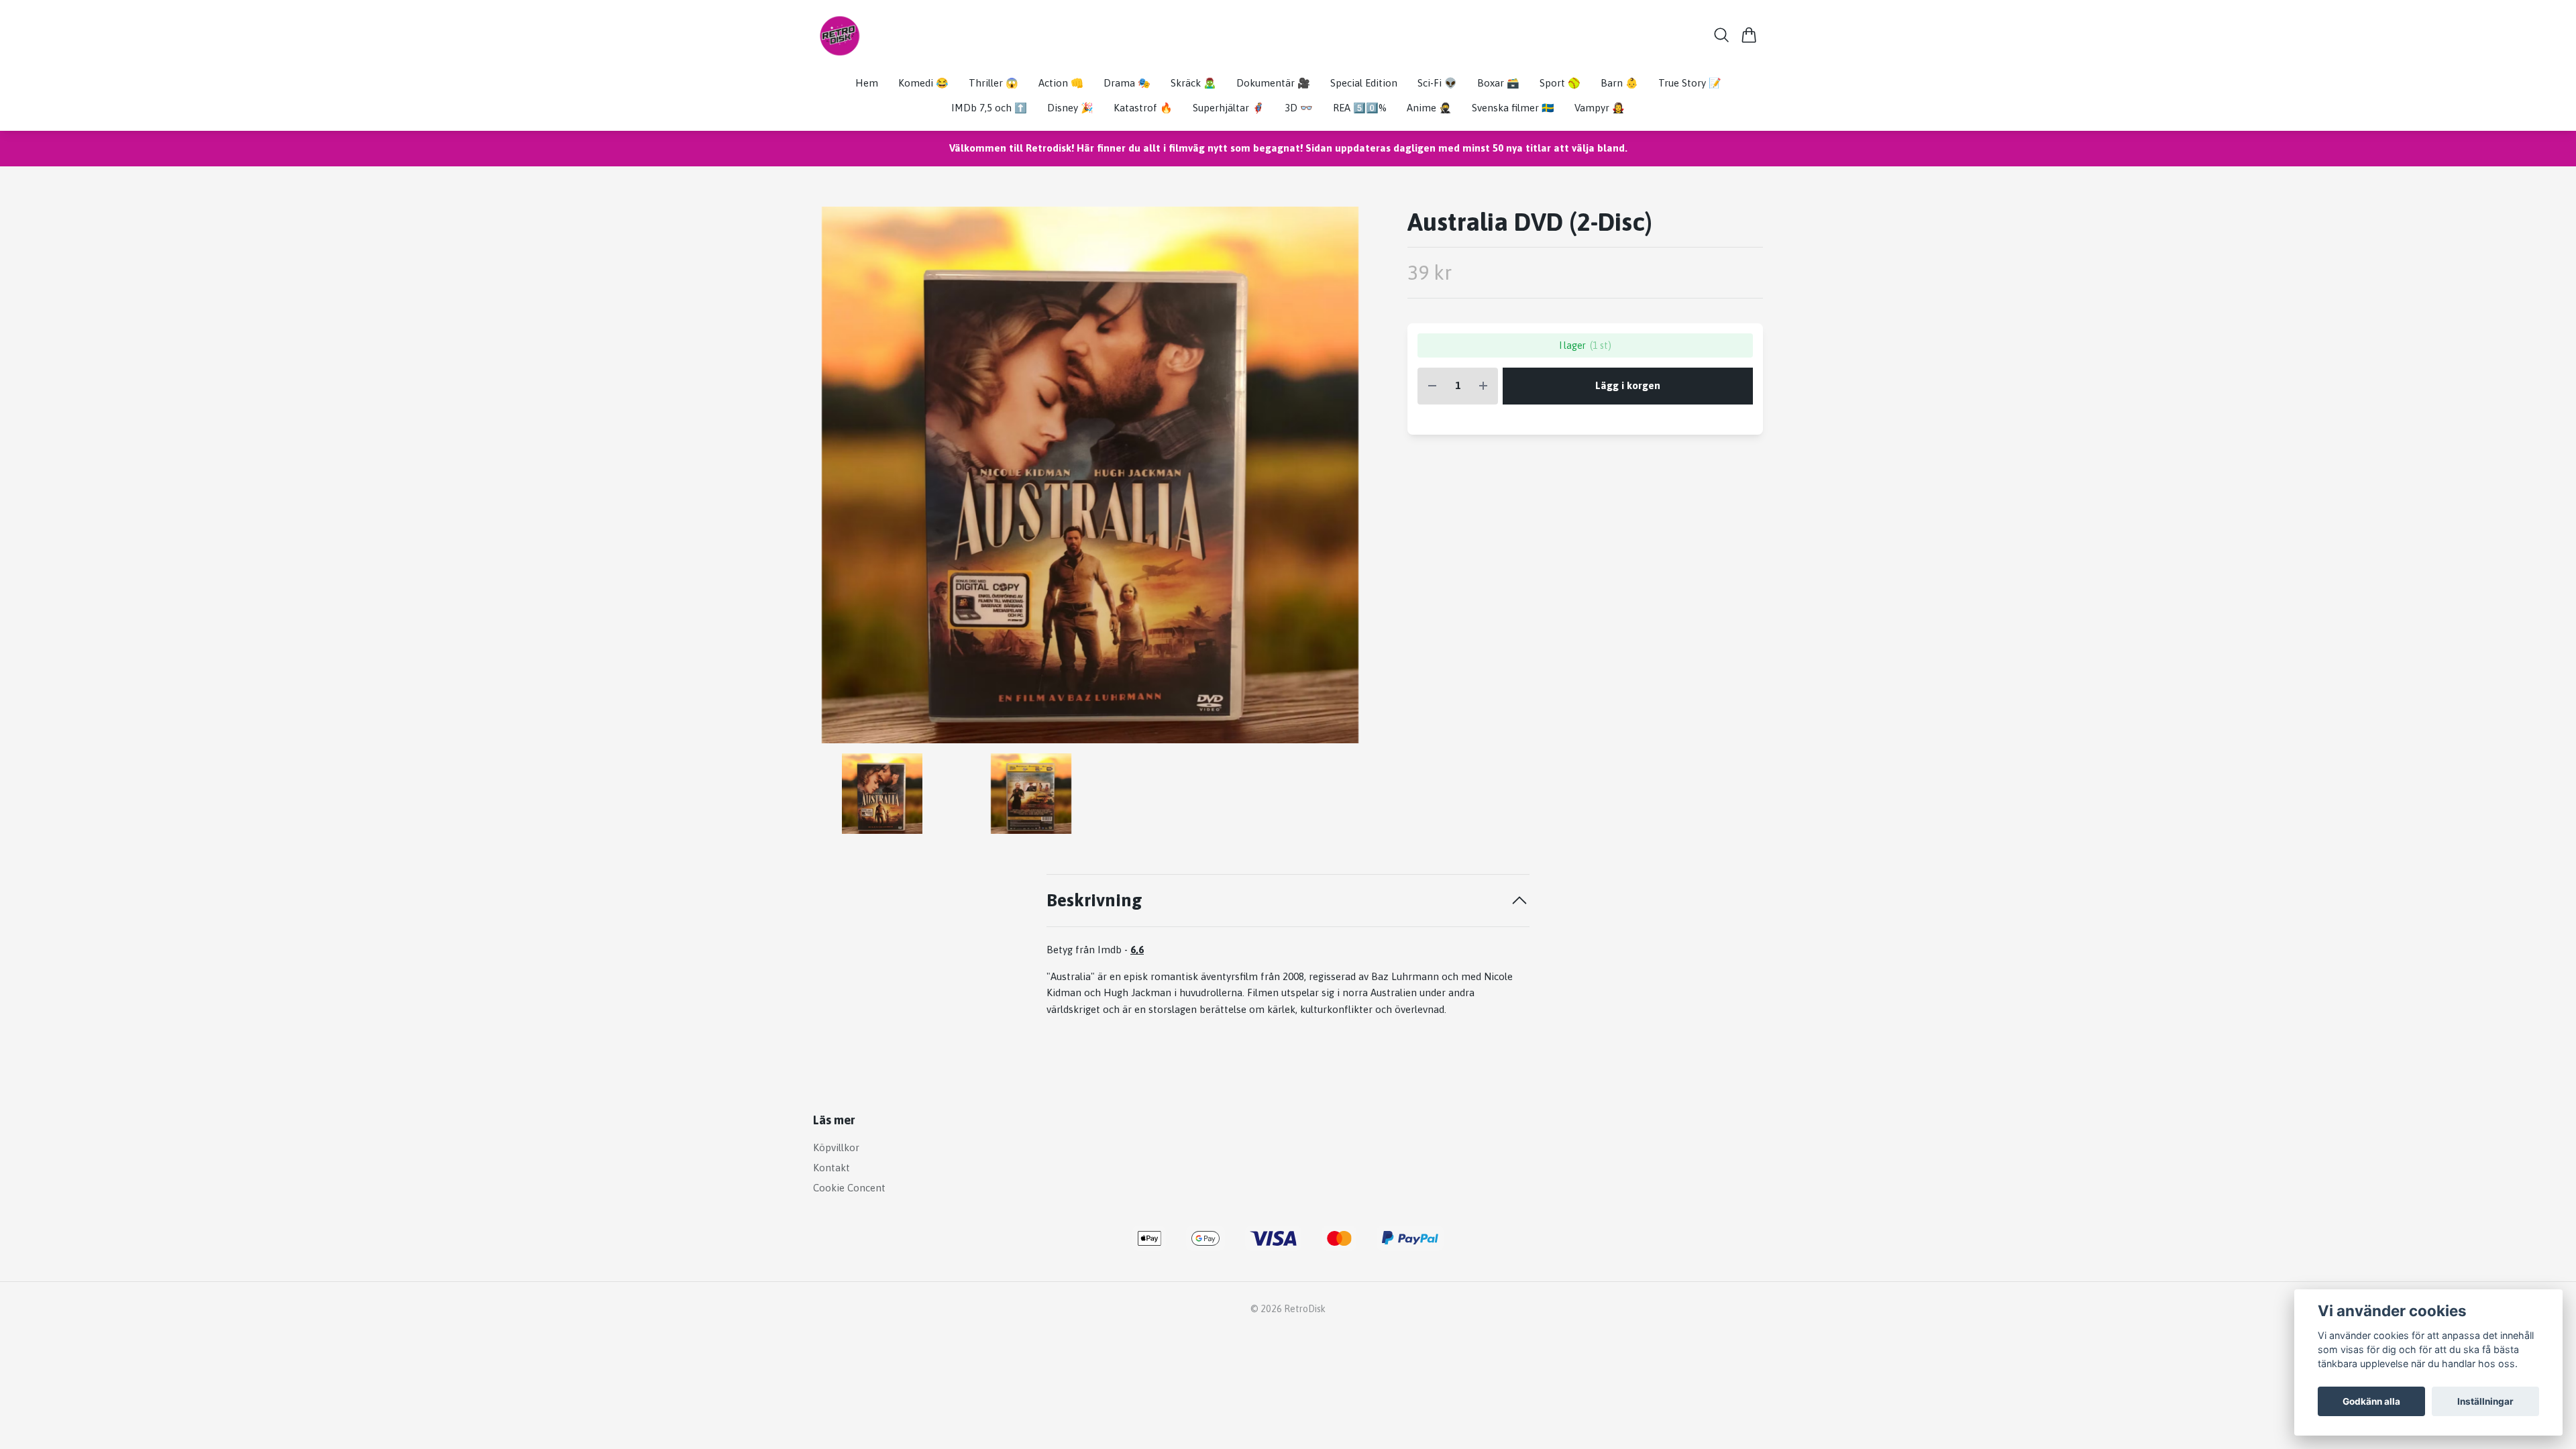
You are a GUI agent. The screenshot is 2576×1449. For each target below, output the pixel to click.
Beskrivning (1094, 900)
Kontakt (831, 1168)
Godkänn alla (2371, 1401)
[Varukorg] (1749, 35)
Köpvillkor (836, 1147)
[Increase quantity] (1483, 386)
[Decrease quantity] (1432, 386)
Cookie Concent (849, 1188)
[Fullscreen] (1090, 475)
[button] (1345, 480)
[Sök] (1722, 35)
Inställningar (2485, 1401)
